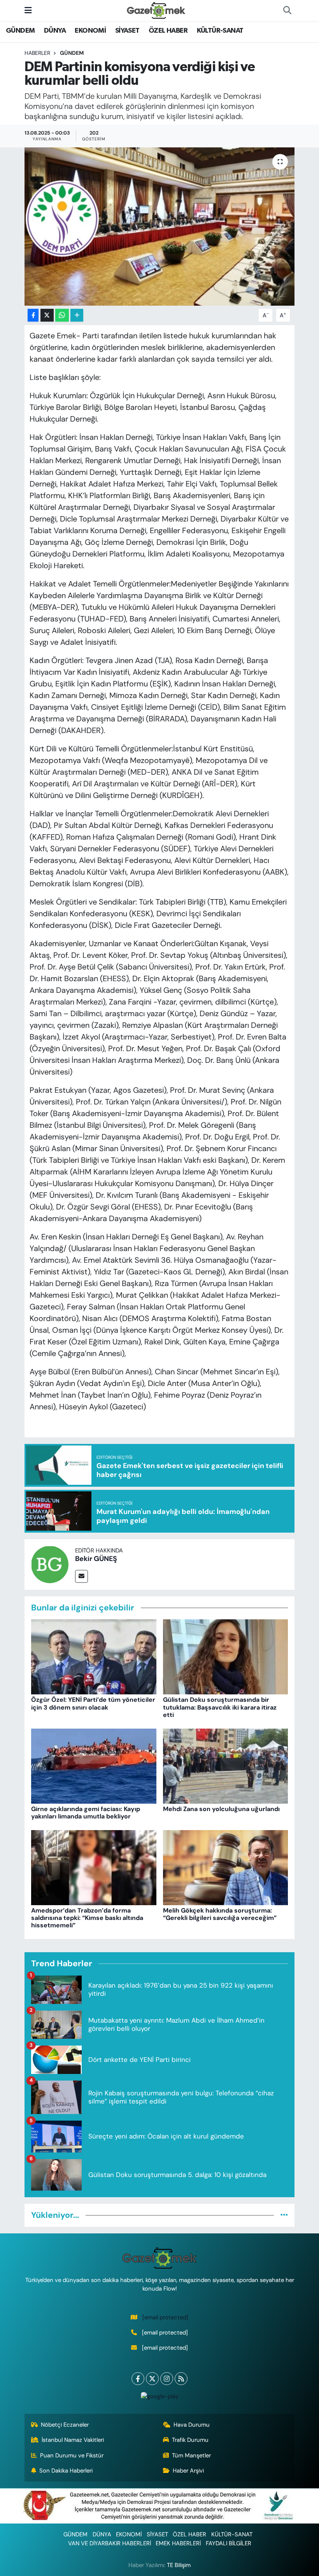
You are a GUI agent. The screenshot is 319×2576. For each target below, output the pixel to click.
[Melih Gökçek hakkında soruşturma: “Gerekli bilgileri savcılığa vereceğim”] (226, 1867)
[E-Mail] (82, 1576)
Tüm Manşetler (191, 2455)
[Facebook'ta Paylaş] (33, 315)
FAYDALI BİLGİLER (229, 2543)
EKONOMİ (90, 31)
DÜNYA (55, 31)
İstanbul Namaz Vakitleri (73, 2440)
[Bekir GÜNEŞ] (50, 1564)
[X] (152, 2379)
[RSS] (181, 2379)
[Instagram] (167, 2379)
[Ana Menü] (28, 10)
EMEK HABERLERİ (178, 2543)
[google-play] (159, 2396)
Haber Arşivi (188, 2471)
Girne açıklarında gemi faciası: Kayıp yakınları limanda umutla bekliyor (86, 1813)
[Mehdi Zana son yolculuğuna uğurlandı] (226, 1765)
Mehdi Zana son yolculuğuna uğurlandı (221, 1809)
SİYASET (127, 31)
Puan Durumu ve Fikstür (72, 2455)
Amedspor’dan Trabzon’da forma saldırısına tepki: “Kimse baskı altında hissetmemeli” (87, 1918)
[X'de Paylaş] (47, 315)
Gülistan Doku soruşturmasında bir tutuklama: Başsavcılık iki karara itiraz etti (220, 1707)
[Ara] (287, 10)
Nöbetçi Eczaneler (65, 2425)
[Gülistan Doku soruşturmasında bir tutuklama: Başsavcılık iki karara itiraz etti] (226, 1656)
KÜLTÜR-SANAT (220, 31)
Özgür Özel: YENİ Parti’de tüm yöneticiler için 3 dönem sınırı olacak (93, 1703)
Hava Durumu (192, 2425)
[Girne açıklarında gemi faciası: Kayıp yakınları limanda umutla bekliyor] (94, 1765)
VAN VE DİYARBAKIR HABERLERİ (110, 2543)
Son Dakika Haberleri (66, 2471)
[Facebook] (138, 2379)
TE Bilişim (179, 2565)
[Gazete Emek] (156, 10)
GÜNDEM (20, 31)
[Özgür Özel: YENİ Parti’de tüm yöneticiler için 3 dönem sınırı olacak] (94, 1656)
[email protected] (165, 2317)
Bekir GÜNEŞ (96, 1559)
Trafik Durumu (190, 2440)
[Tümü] (284, 2215)
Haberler (37, 53)
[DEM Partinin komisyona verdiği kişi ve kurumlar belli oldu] (160, 227)
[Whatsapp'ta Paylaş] (62, 315)
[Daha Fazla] (77, 315)
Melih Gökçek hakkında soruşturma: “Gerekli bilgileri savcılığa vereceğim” (220, 1914)
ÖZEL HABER (168, 31)
